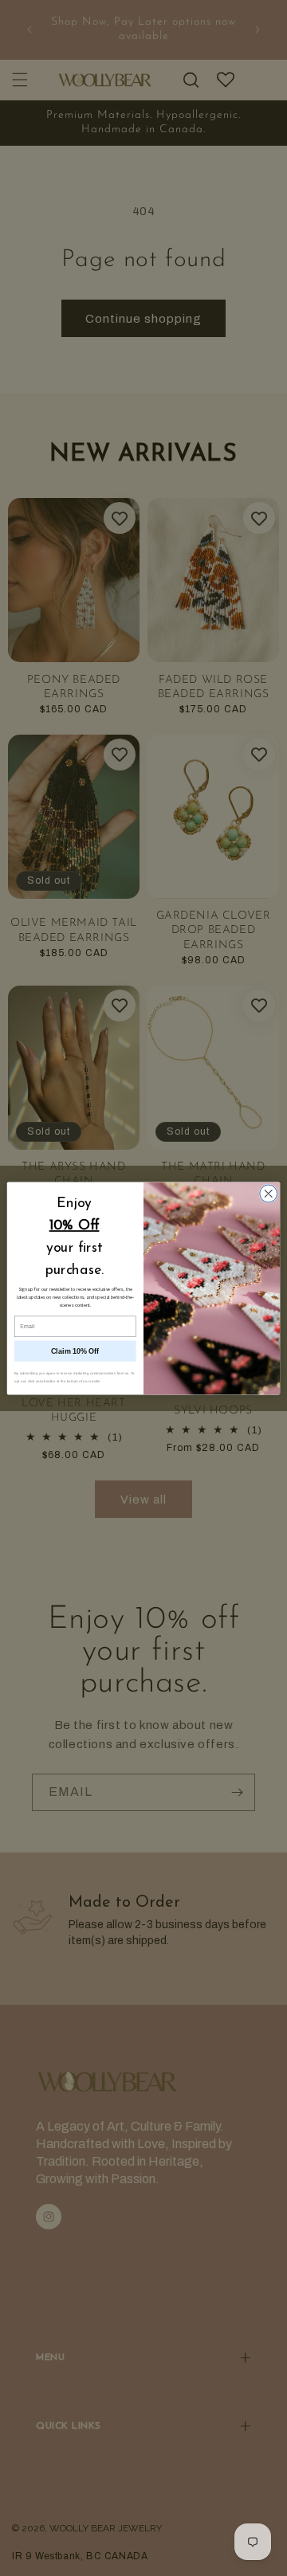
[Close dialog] (269, 1194)
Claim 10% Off (75, 1351)
